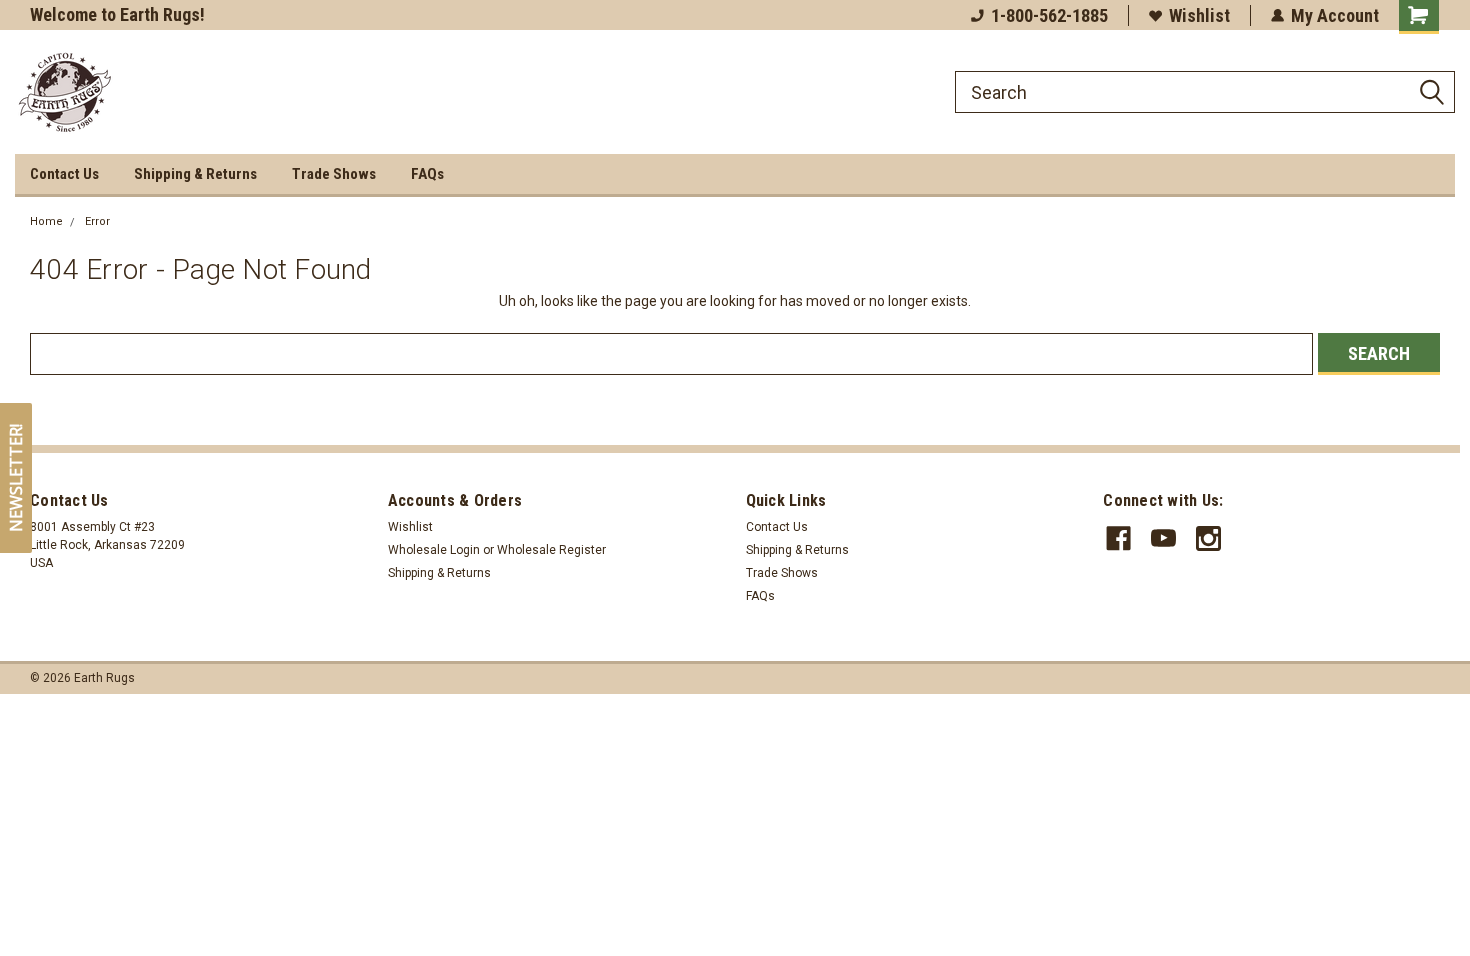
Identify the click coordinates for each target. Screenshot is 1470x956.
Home (46, 221)
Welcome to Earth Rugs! (117, 14)
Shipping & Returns (195, 174)
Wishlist (1199, 15)
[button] (16, 478)
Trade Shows (334, 174)
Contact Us (64, 174)
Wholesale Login (434, 550)
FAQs (427, 174)
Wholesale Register (551, 550)
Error (97, 221)
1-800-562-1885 (1049, 15)
